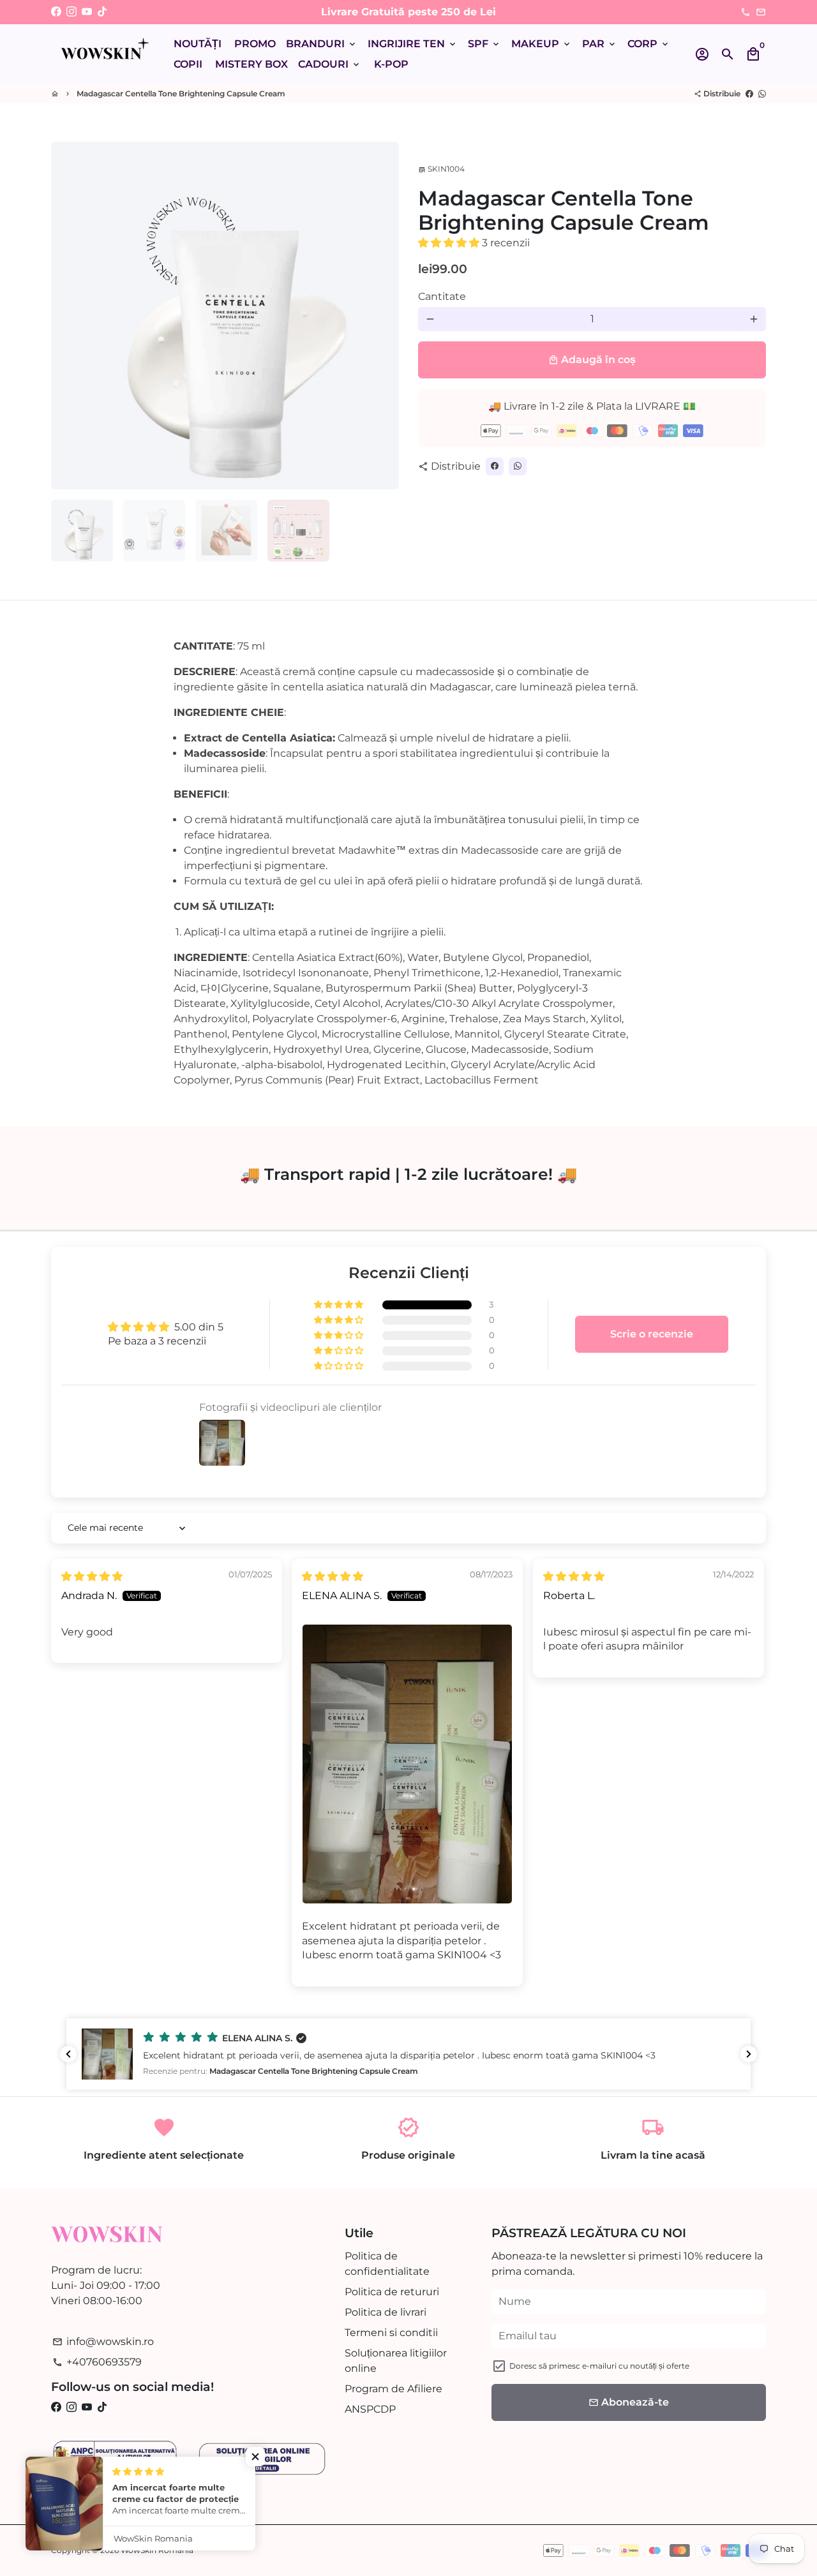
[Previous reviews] (68, 2054)
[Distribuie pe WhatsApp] (762, 93)
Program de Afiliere (394, 2389)
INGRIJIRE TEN (413, 44)
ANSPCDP (370, 2409)
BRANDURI (322, 44)
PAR (600, 44)
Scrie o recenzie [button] (652, 1334)
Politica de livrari (386, 2312)
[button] (450, 243)
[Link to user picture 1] (407, 1764)
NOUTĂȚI (198, 44)
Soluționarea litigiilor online (396, 2361)
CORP (649, 44)
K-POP (391, 64)
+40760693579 (97, 2362)
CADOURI (330, 64)
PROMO (255, 44)
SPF (484, 44)
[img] (92, 1576)
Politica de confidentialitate (387, 2264)
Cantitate (442, 296)
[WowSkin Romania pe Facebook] (56, 12)
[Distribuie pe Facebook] (749, 93)
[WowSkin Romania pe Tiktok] (102, 12)
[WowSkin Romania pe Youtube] (87, 12)
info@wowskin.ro (103, 2341)
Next (382, 316)
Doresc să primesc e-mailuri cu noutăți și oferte (599, 2366)
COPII (188, 64)
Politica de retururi (392, 2292)
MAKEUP (542, 44)
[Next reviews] (749, 2054)
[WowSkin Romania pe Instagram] (71, 12)
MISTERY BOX (251, 64)
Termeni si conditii (391, 2333)
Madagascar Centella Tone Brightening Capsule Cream (181, 93)
